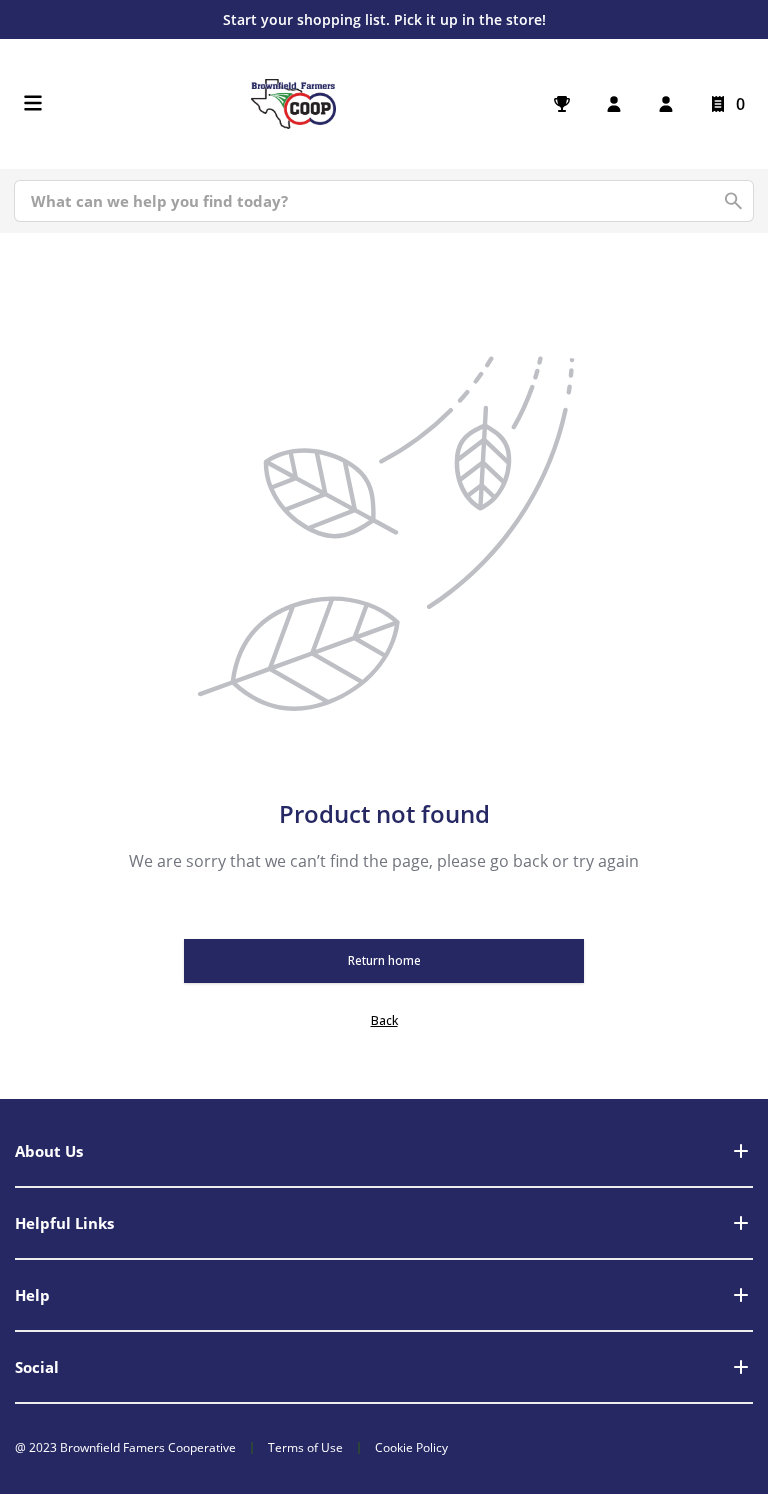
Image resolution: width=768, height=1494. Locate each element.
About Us (49, 1151)
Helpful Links (64, 1223)
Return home (384, 960)
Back (384, 1020)
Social (37, 1367)
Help (32, 1295)
